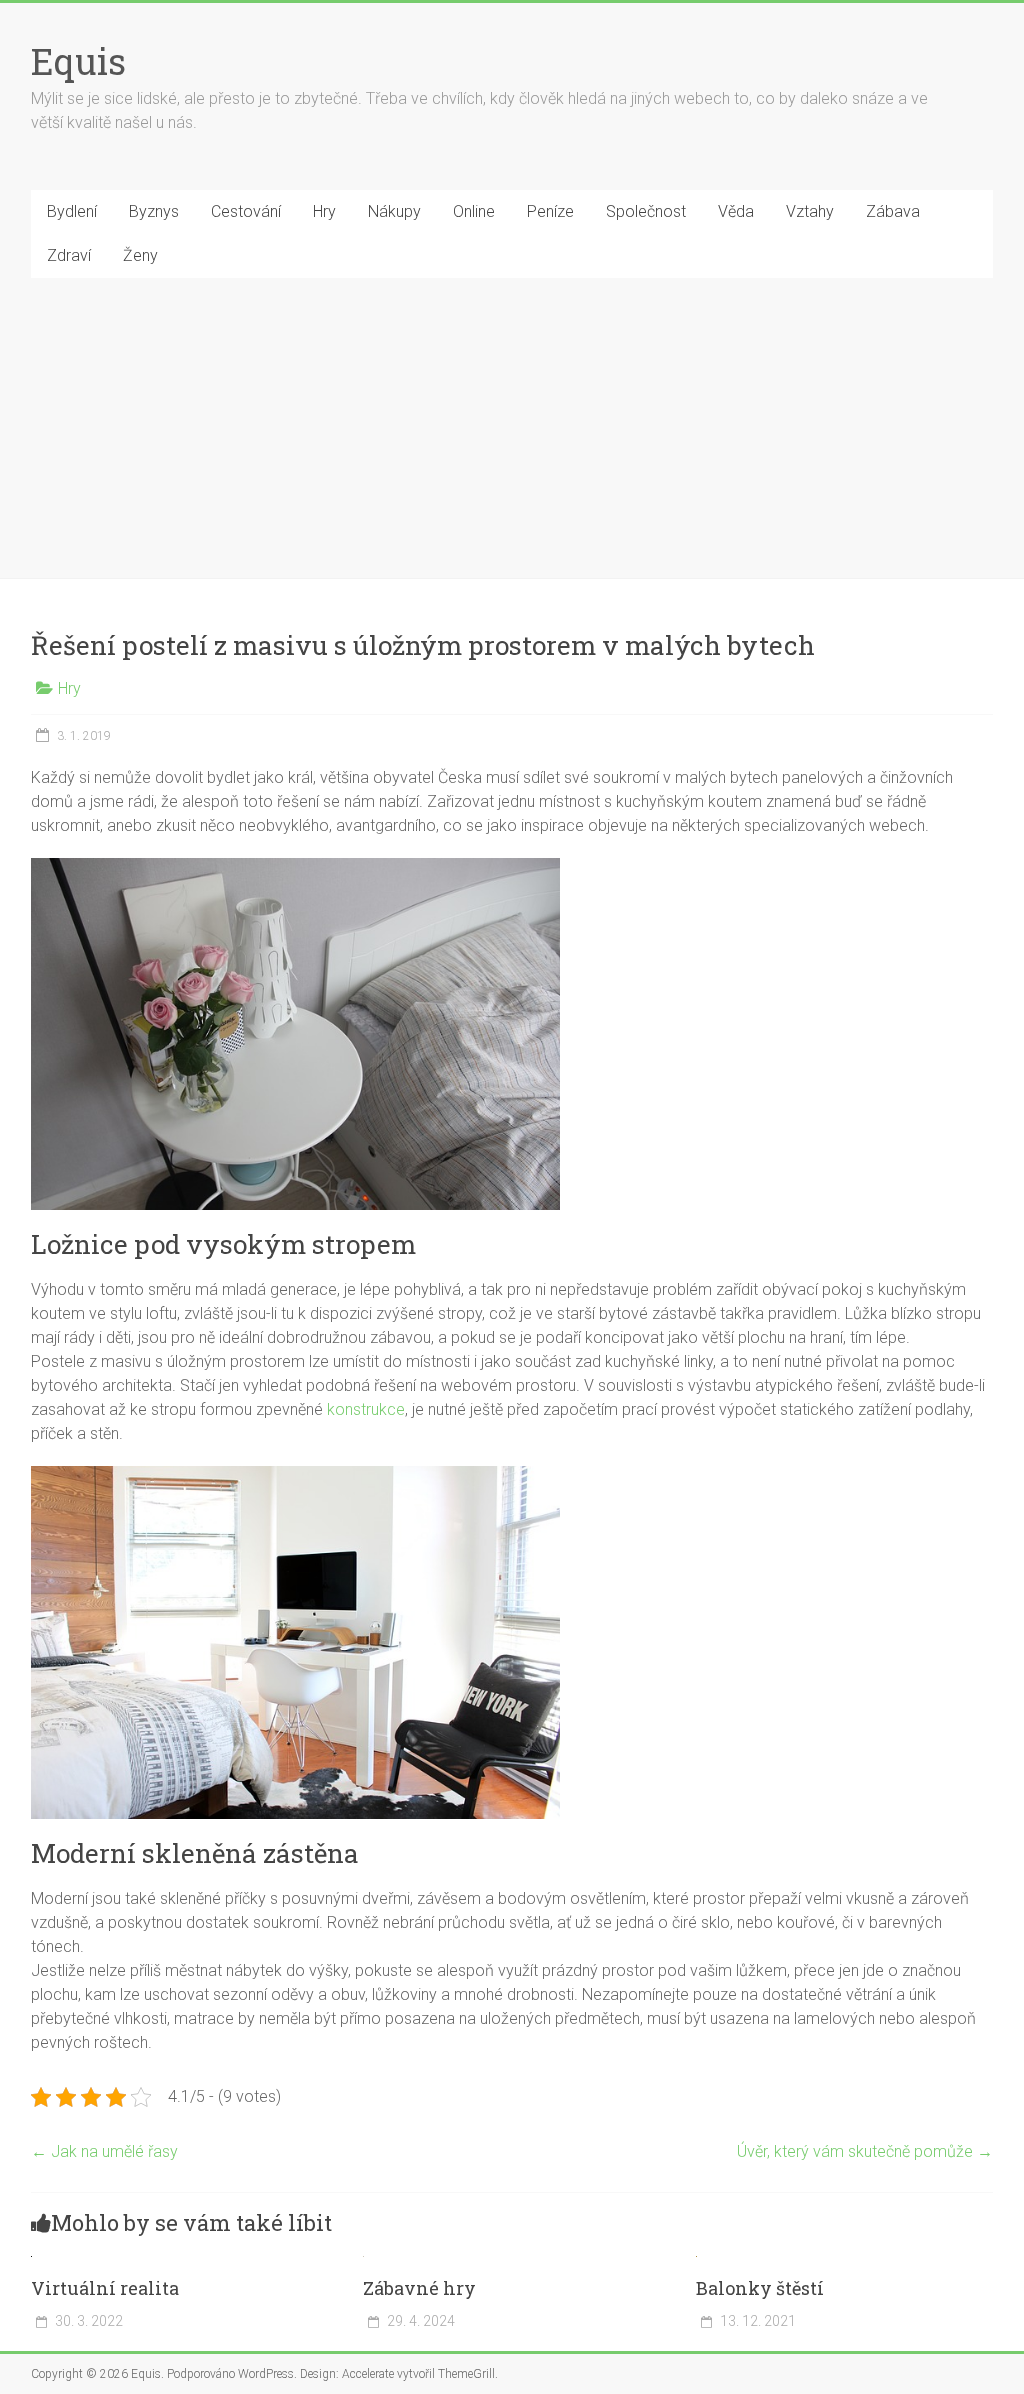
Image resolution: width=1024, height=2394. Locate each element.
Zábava (893, 211)
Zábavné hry (419, 2288)
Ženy (140, 255)
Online (474, 211)
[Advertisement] (512, 428)
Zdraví (69, 255)
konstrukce (364, 1409)
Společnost (646, 211)
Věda (736, 211)
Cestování (246, 211)
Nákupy (394, 211)
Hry (324, 211)
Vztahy (810, 211)
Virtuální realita (105, 2288)
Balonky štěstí (760, 2288)
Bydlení (72, 211)
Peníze (550, 211)
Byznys (154, 211)
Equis (78, 61)
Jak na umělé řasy (104, 2151)
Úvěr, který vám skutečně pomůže (865, 2151)
